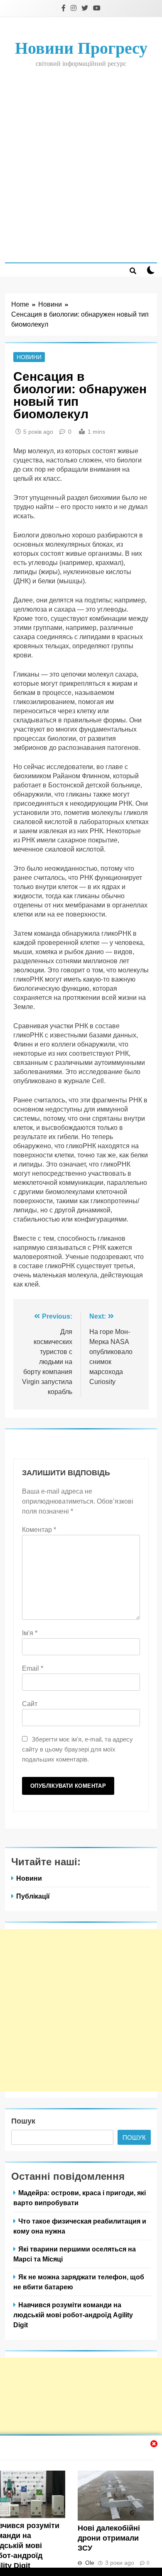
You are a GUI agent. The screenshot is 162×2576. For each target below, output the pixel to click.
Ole (90, 2563)
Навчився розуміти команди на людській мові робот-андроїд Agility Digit (73, 2315)
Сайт (30, 1704)
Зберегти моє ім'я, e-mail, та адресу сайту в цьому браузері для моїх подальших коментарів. (77, 1749)
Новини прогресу (81, 48)
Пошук (23, 2121)
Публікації (33, 1896)
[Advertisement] (81, 165)
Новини (29, 357)
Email (33, 1668)
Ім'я (30, 1633)
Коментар (39, 1530)
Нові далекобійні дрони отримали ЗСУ (109, 2538)
